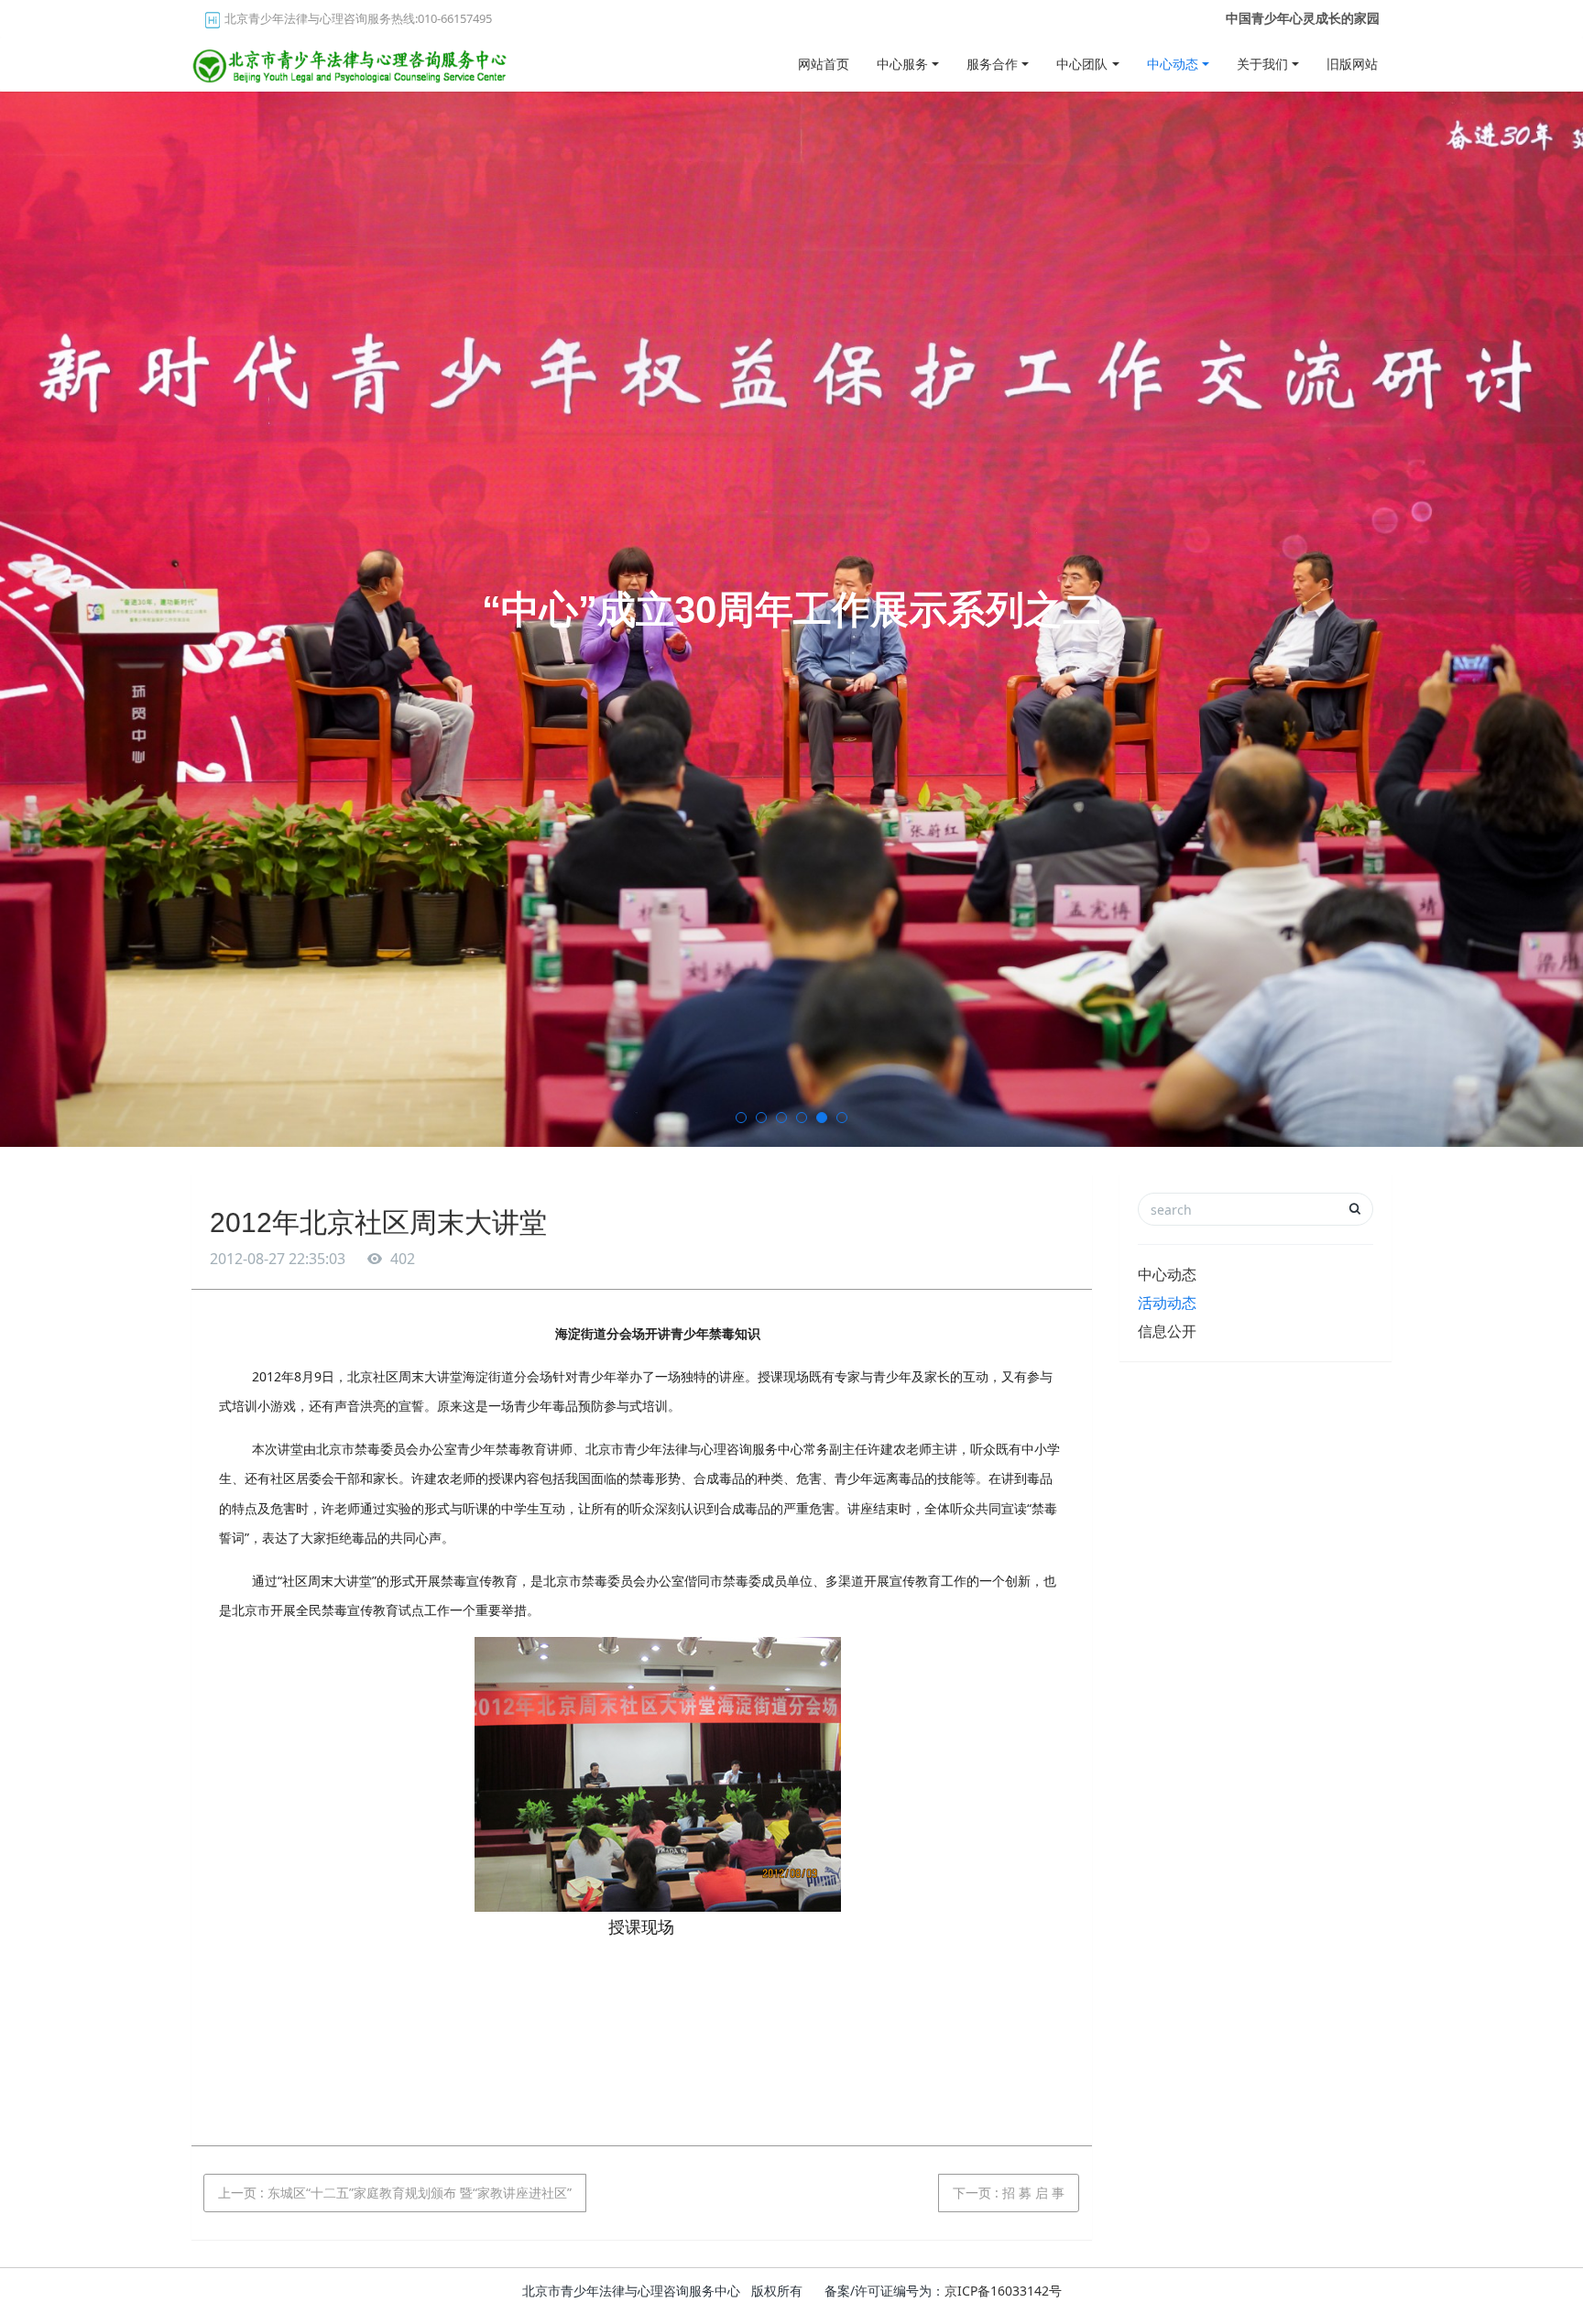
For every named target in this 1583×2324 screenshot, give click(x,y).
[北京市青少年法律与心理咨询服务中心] (352, 60)
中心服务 (902, 64)
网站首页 (824, 64)
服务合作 (992, 64)
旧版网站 (1352, 64)
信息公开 (1167, 1331)
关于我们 (1262, 64)
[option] (791, 619)
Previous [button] (9, 619)
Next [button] (1574, 619)
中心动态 (1173, 64)
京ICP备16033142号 (1003, 2291)
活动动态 (1167, 1303)
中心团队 (1082, 64)
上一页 (395, 2193)
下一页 (1009, 2193)
